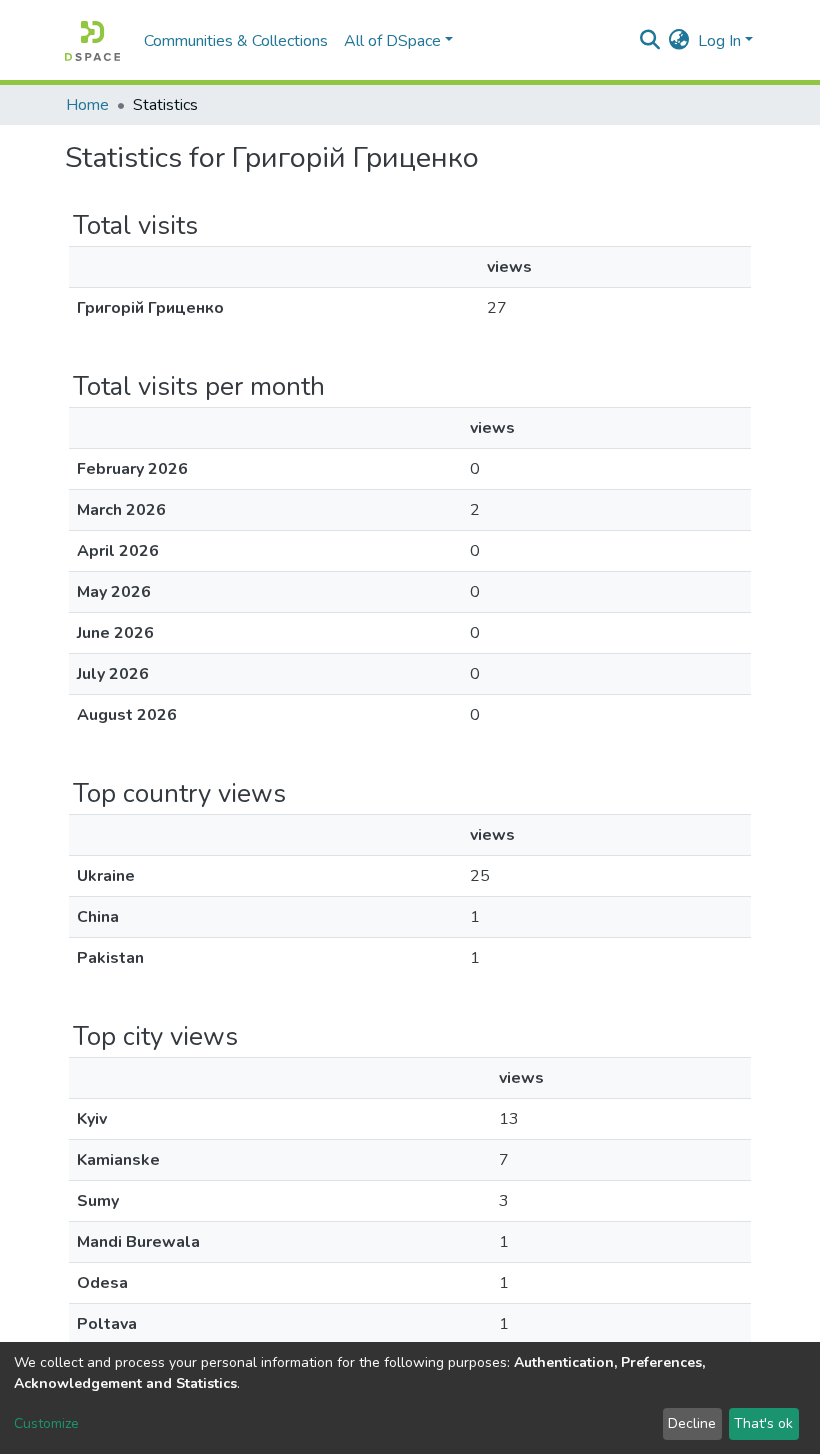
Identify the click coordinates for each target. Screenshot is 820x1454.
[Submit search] (650, 41)
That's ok (763, 1423)
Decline (692, 1423)
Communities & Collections (236, 41)
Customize (46, 1423)
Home (87, 105)
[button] (679, 41)
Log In (719, 41)
